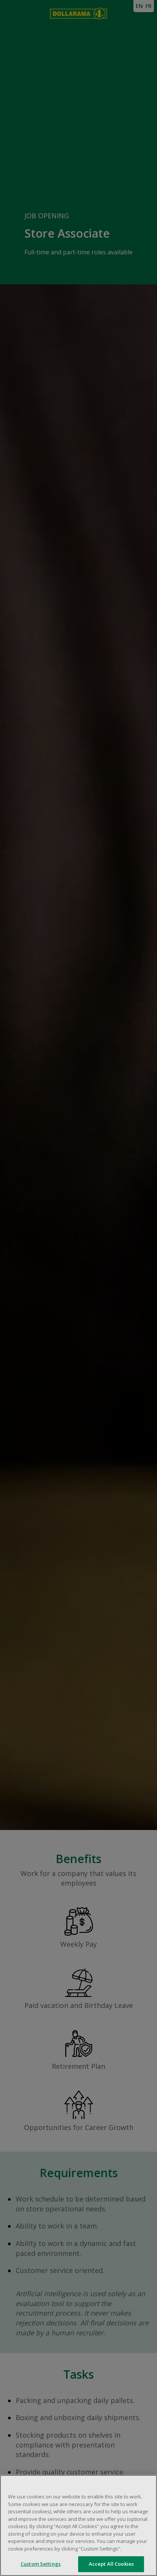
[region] (78, 2525)
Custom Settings (41, 2564)
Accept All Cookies (111, 2564)
